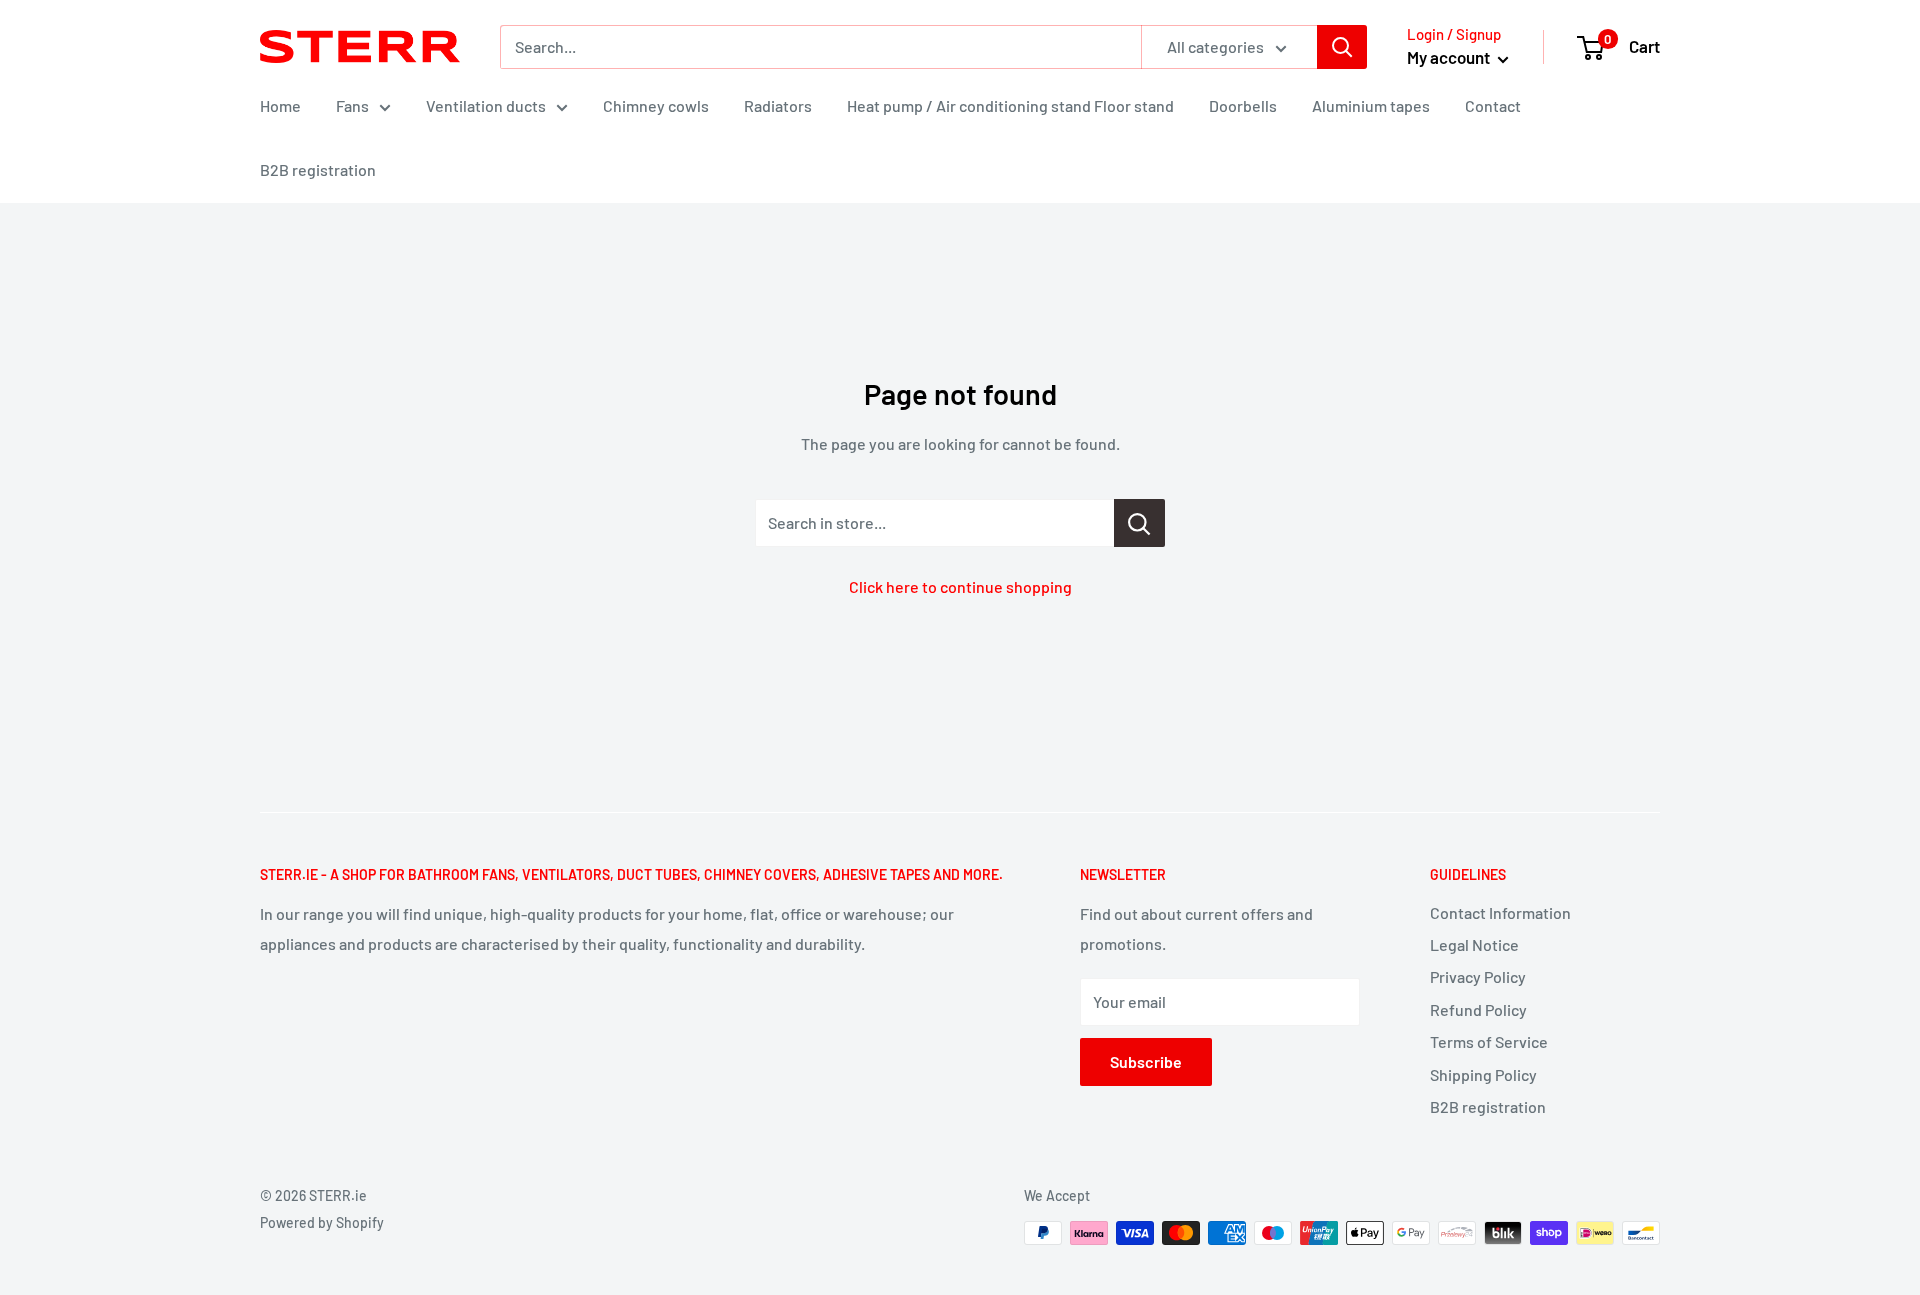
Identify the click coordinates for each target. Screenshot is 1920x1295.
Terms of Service (1489, 1041)
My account (1450, 57)
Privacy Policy (1478, 976)
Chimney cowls (656, 105)
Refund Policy (1478, 1009)
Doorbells (1243, 105)
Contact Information (1500, 912)
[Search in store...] (1139, 523)
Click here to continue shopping (960, 586)
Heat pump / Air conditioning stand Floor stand (1010, 105)
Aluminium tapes (1371, 105)
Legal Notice (1474, 944)
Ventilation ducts (486, 105)
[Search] (1342, 47)
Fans (352, 105)
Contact (1493, 105)
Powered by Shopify (322, 1222)
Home (280, 105)
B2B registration (318, 169)
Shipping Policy (1483, 1074)
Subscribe (1146, 1061)
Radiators (778, 105)
